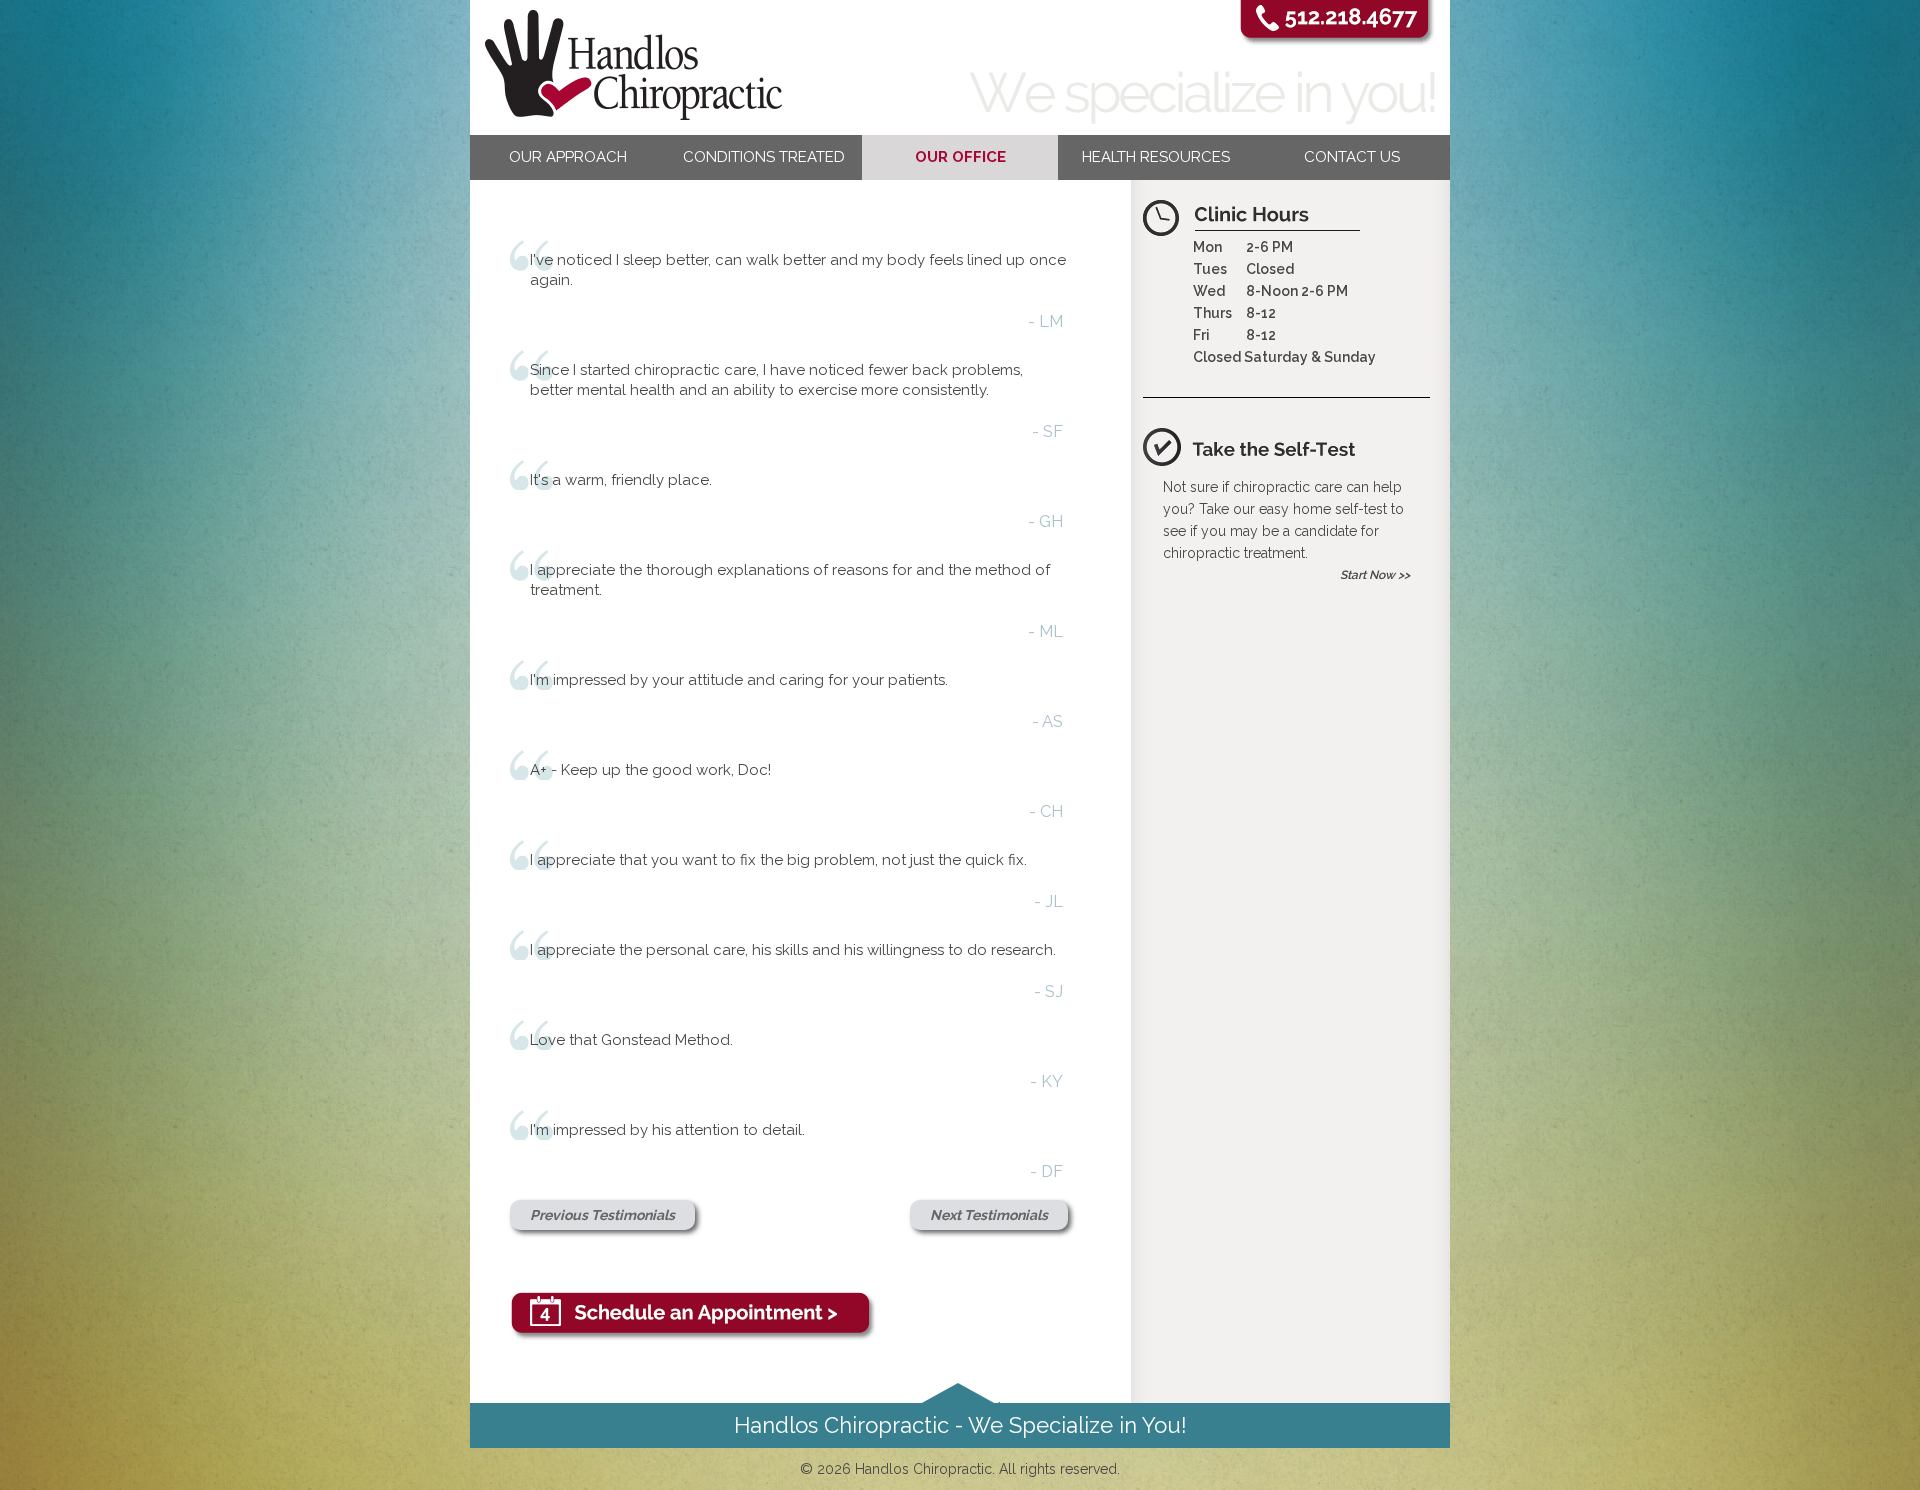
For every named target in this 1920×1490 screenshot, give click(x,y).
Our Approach (568, 157)
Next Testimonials (989, 1215)
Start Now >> (1375, 575)
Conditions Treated (764, 157)
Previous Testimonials (602, 1215)
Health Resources (1156, 157)
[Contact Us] (789, 1316)
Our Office (960, 157)
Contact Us (1352, 157)
